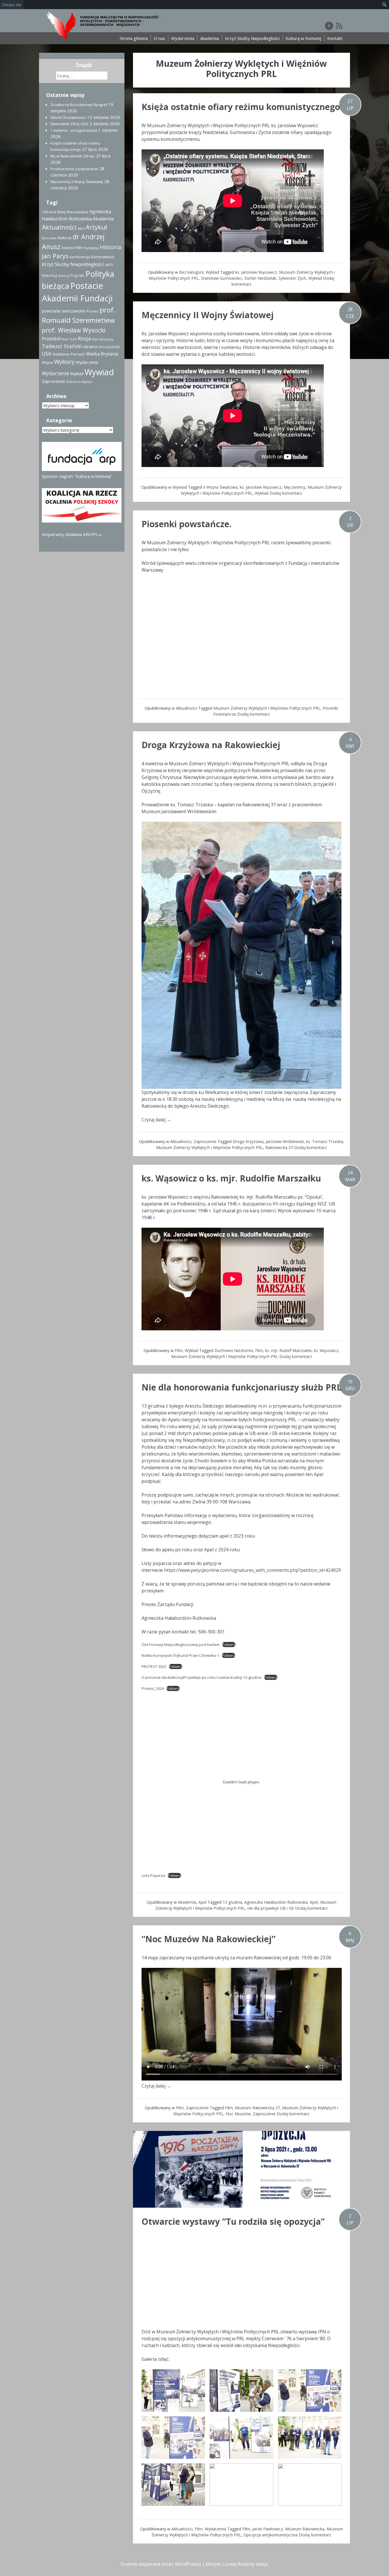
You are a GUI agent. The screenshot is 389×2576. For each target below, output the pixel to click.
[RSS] (339, 26)
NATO (109, 265)
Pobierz (229, 1645)
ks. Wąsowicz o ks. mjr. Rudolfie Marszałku (231, 1178)
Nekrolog (49, 276)
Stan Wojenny (103, 339)
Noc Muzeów (238, 2114)
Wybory (64, 362)
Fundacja (91, 248)
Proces (93, 311)
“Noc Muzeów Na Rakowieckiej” (208, 1939)
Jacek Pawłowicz (268, 2529)
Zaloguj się (12, 5)
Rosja (84, 338)
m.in (262, 1406)
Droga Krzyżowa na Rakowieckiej (211, 745)
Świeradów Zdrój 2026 (69, 124)
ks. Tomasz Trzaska (324, 1141)
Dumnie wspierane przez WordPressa (161, 2564)
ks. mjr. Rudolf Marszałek (288, 1350)
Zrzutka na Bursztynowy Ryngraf (79, 105)
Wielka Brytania (102, 354)
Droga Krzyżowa (248, 1141)
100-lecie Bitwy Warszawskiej (65, 212)
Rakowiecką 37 (279, 1147)
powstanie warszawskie (64, 311)
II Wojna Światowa (220, 487)
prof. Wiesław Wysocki (74, 330)
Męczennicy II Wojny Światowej (208, 315)
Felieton (68, 248)
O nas (159, 38)
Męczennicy (294, 487)
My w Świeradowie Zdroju (72, 156)
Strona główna (134, 38)
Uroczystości (109, 347)
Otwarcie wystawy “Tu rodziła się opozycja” (233, 2221)
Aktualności (187, 708)
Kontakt (335, 38)
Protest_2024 (153, 1688)
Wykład (212, 272)
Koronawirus (103, 257)
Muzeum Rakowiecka (305, 2529)
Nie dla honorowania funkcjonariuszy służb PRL (241, 1387)
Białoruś (65, 238)
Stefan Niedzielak (260, 278)
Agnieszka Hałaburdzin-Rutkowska (276, 1902)
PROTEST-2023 (154, 1666)
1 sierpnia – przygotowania (74, 130)
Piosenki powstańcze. (187, 524)
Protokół (51, 339)
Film (179, 1350)
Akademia (210, 38)
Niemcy (64, 276)
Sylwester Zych (292, 278)
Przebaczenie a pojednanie (74, 169)
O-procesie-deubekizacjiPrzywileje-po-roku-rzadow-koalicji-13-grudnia (201, 1677)
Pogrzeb (77, 276)
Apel (202, 1902)
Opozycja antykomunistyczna (271, 2535)
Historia (110, 247)
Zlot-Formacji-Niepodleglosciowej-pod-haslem (181, 1645)
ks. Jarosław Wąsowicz (256, 272)
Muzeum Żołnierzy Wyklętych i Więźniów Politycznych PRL (267, 708)
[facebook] (329, 26)
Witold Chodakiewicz (68, 117)
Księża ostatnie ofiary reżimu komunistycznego (241, 107)
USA (47, 354)
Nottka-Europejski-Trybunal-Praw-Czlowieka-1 (180, 1655)
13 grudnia (232, 1902)
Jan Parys (55, 256)
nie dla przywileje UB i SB (271, 1908)
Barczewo (49, 238)
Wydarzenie (55, 373)
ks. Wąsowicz (326, 1350)
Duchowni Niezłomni (234, 1350)
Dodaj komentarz (286, 493)
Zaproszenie (205, 1141)
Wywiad (180, 487)
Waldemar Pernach (69, 354)
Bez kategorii (191, 272)
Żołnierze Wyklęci (80, 382)
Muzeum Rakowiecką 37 (257, 2108)
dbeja (262, 2564)
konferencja (80, 257)
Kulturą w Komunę (303, 38)
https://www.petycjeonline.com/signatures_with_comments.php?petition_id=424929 (252, 1570)
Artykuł (96, 227)
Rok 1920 (69, 339)
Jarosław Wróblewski (285, 1141)
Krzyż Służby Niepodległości (252, 38)
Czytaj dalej (156, 1120)
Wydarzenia (183, 38)
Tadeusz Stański (62, 346)
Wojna (47, 362)
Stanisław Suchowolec (222, 278)
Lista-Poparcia (153, 1875)
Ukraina (90, 347)
